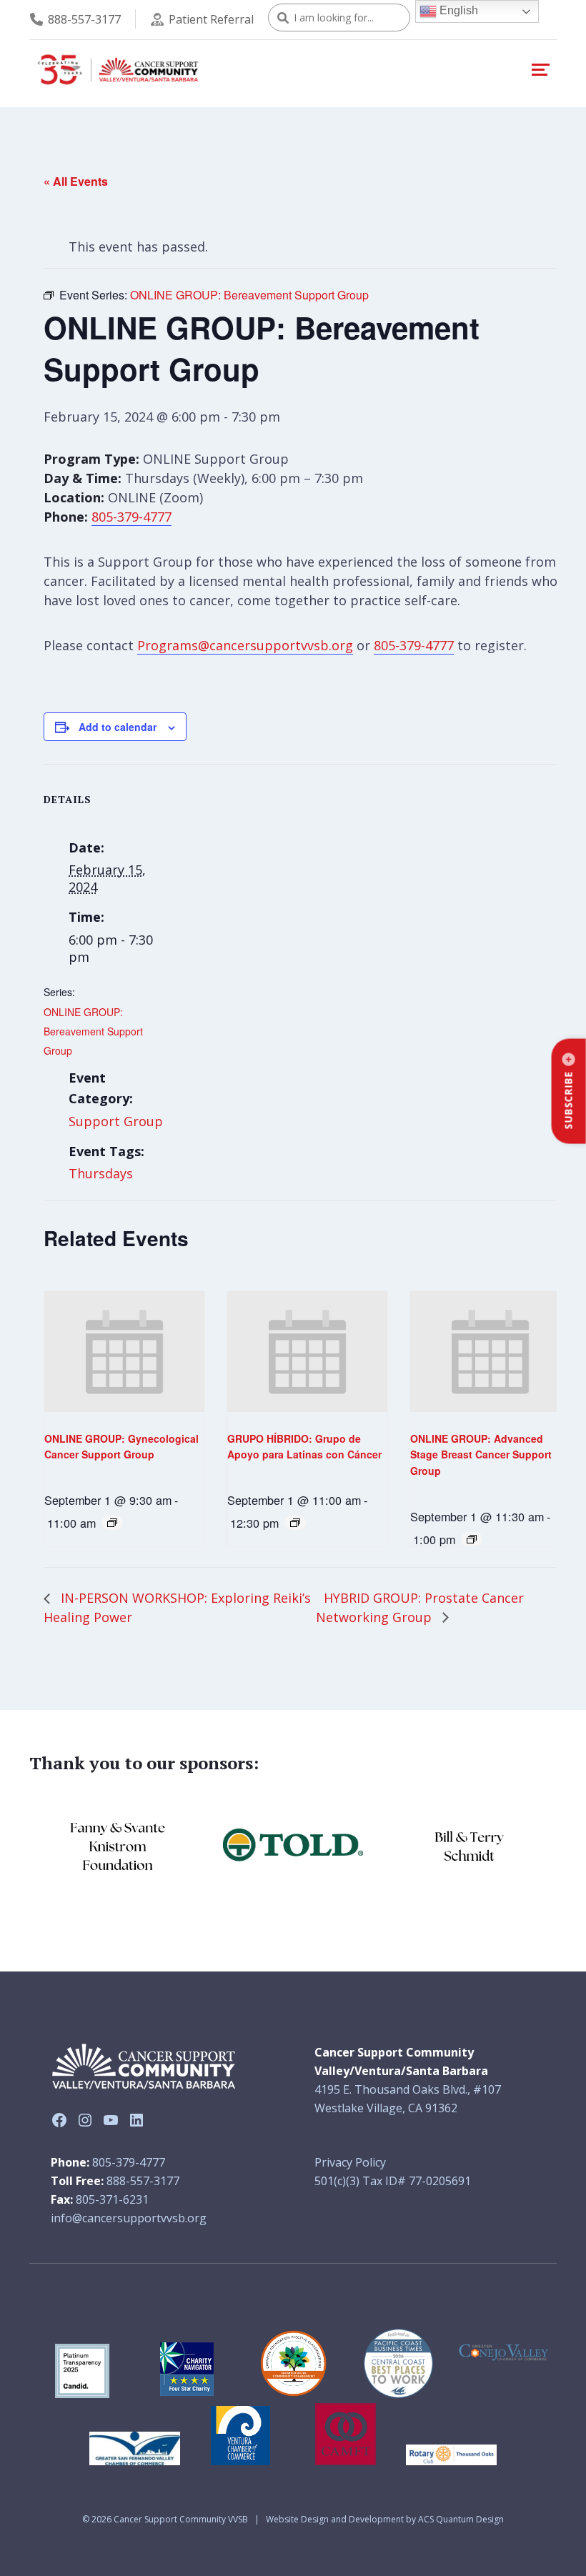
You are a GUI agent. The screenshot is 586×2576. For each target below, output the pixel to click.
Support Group (116, 1121)
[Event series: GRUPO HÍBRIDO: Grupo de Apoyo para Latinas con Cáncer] (295, 1523)
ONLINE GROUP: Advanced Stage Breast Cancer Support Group (481, 1454)
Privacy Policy (350, 2162)
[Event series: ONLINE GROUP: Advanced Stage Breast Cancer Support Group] (472, 1539)
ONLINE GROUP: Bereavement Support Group (93, 1031)
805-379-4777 (131, 517)
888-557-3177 (84, 19)
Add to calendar (118, 727)
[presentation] (124, 1351)
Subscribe (568, 1100)
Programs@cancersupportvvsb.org (245, 645)
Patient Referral (211, 19)
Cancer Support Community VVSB (181, 2519)
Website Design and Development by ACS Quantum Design (385, 2519)
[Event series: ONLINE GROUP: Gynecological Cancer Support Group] (112, 1523)
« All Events (76, 181)
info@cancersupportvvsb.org (129, 2218)
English (457, 10)
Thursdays (101, 1173)
